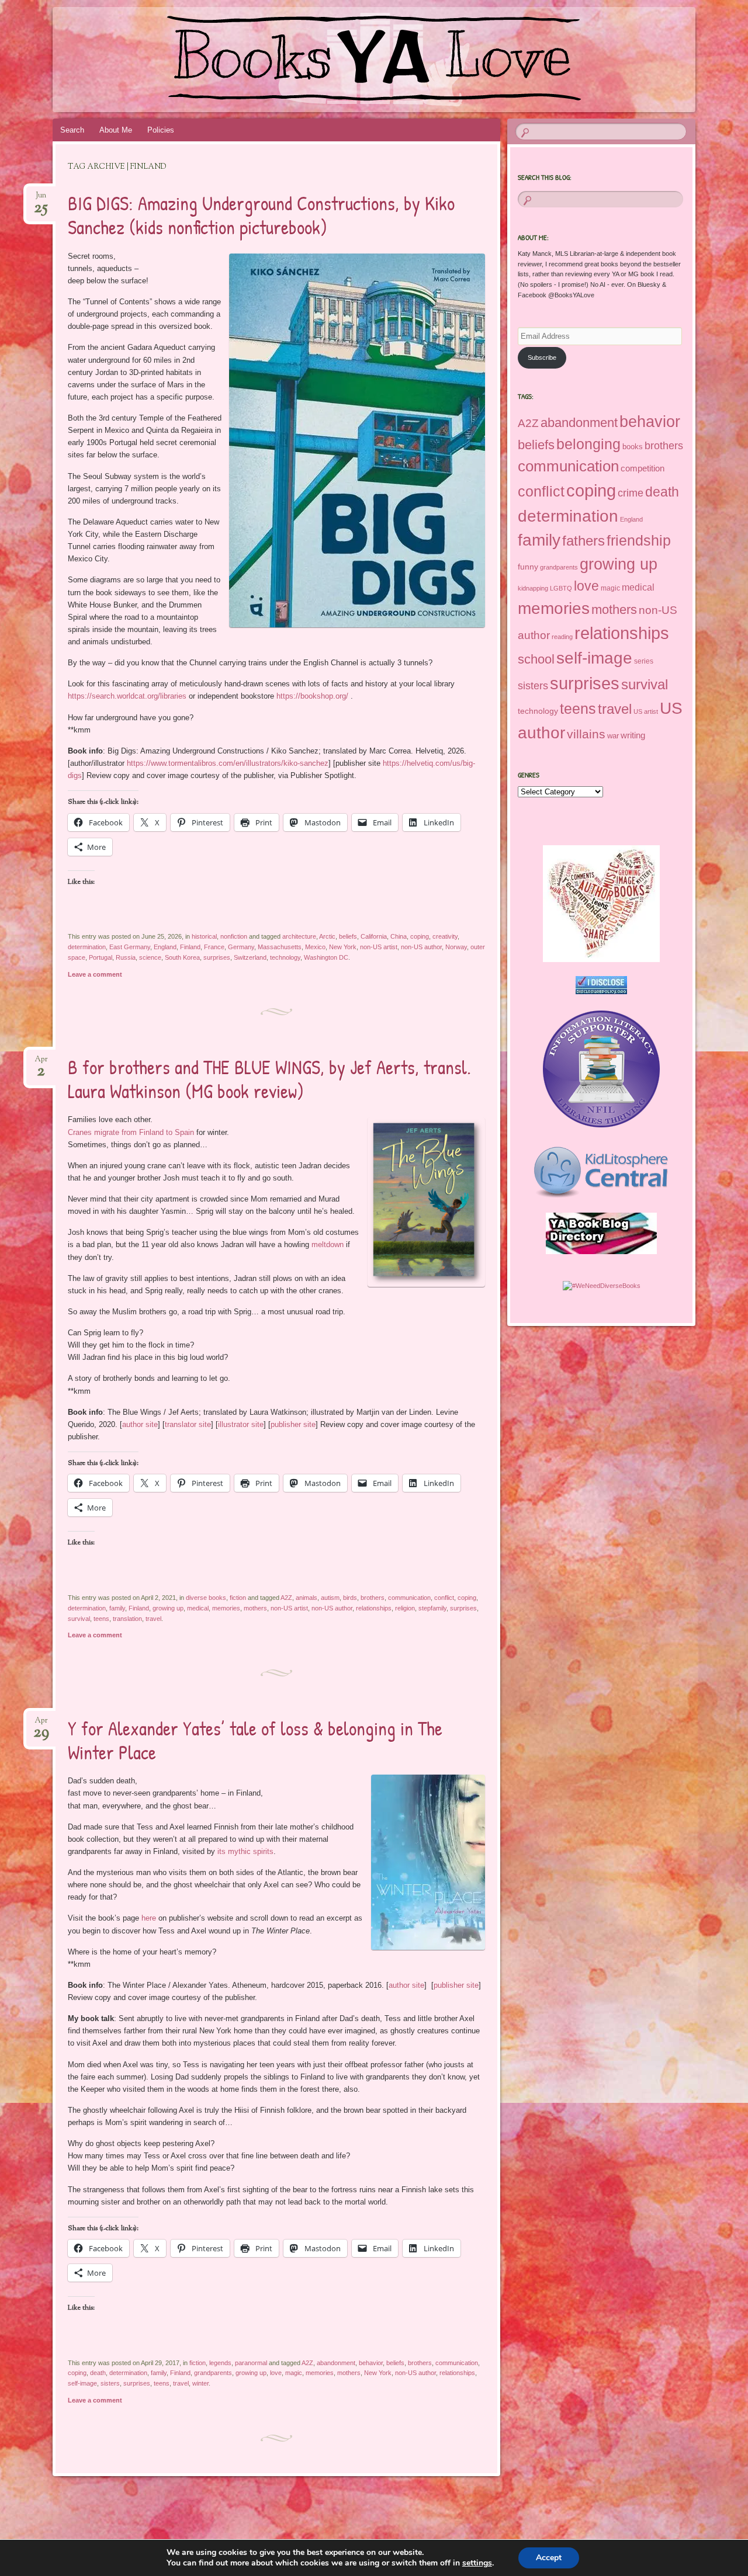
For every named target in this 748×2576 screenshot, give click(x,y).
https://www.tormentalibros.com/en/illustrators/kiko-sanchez (228, 763)
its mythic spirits (245, 1851)
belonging (588, 444)
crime (631, 493)
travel (153, 1619)
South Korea (182, 957)
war (613, 736)
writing (633, 735)
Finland (190, 947)
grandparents (213, 2373)
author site (140, 1424)
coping (420, 936)
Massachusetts (280, 947)
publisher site (293, 1424)
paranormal (251, 2363)
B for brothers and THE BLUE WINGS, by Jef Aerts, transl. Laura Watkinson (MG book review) (269, 1079)
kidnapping (533, 588)
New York (343, 947)
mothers (255, 1608)
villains (586, 734)
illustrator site (241, 1424)
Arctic (327, 936)
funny (528, 567)
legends (220, 2363)
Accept (549, 2558)
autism (330, 1598)
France (214, 947)
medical (198, 1608)
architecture (299, 936)
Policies (161, 130)
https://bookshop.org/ (312, 696)
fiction (238, 1598)
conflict (444, 1598)
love (276, 2373)
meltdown (328, 1244)
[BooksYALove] (352, 60)
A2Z (286, 1598)
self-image (82, 2383)
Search (72, 130)
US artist (646, 711)
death (98, 2373)
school (536, 659)
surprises (217, 957)
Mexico (315, 947)
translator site (188, 1424)
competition (643, 468)
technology (285, 957)
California (374, 936)
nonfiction (234, 936)
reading (562, 637)
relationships (374, 1608)
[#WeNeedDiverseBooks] (602, 1286)
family (117, 1608)
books (633, 447)
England (165, 947)
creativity (445, 936)
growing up (168, 1608)
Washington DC (326, 957)
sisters (110, 2383)
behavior (371, 2363)
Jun (41, 199)
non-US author (421, 947)
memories (226, 1608)
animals (307, 1598)
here (149, 1918)
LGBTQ (561, 588)
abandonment (336, 2363)
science (150, 957)
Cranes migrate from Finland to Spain (131, 1132)
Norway (456, 947)
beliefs (348, 936)
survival (79, 1619)
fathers (583, 541)
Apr (41, 1063)
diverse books (206, 1598)
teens (101, 1619)
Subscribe (542, 357)
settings (477, 2563)
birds (350, 1598)
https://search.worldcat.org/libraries (127, 696)
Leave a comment (95, 974)
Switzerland (250, 957)
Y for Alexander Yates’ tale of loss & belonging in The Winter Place (255, 1740)
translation (127, 1619)
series (644, 661)
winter (200, 2383)
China (399, 936)
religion (405, 1608)
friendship (639, 540)
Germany (241, 947)
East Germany (130, 947)
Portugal (101, 957)
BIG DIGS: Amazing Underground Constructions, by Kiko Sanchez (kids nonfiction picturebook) (261, 215)
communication (409, 1598)
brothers (373, 1598)
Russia (126, 957)
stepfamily (432, 1608)
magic (294, 2373)
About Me (116, 130)
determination (87, 947)
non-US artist (379, 947)
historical (204, 936)
